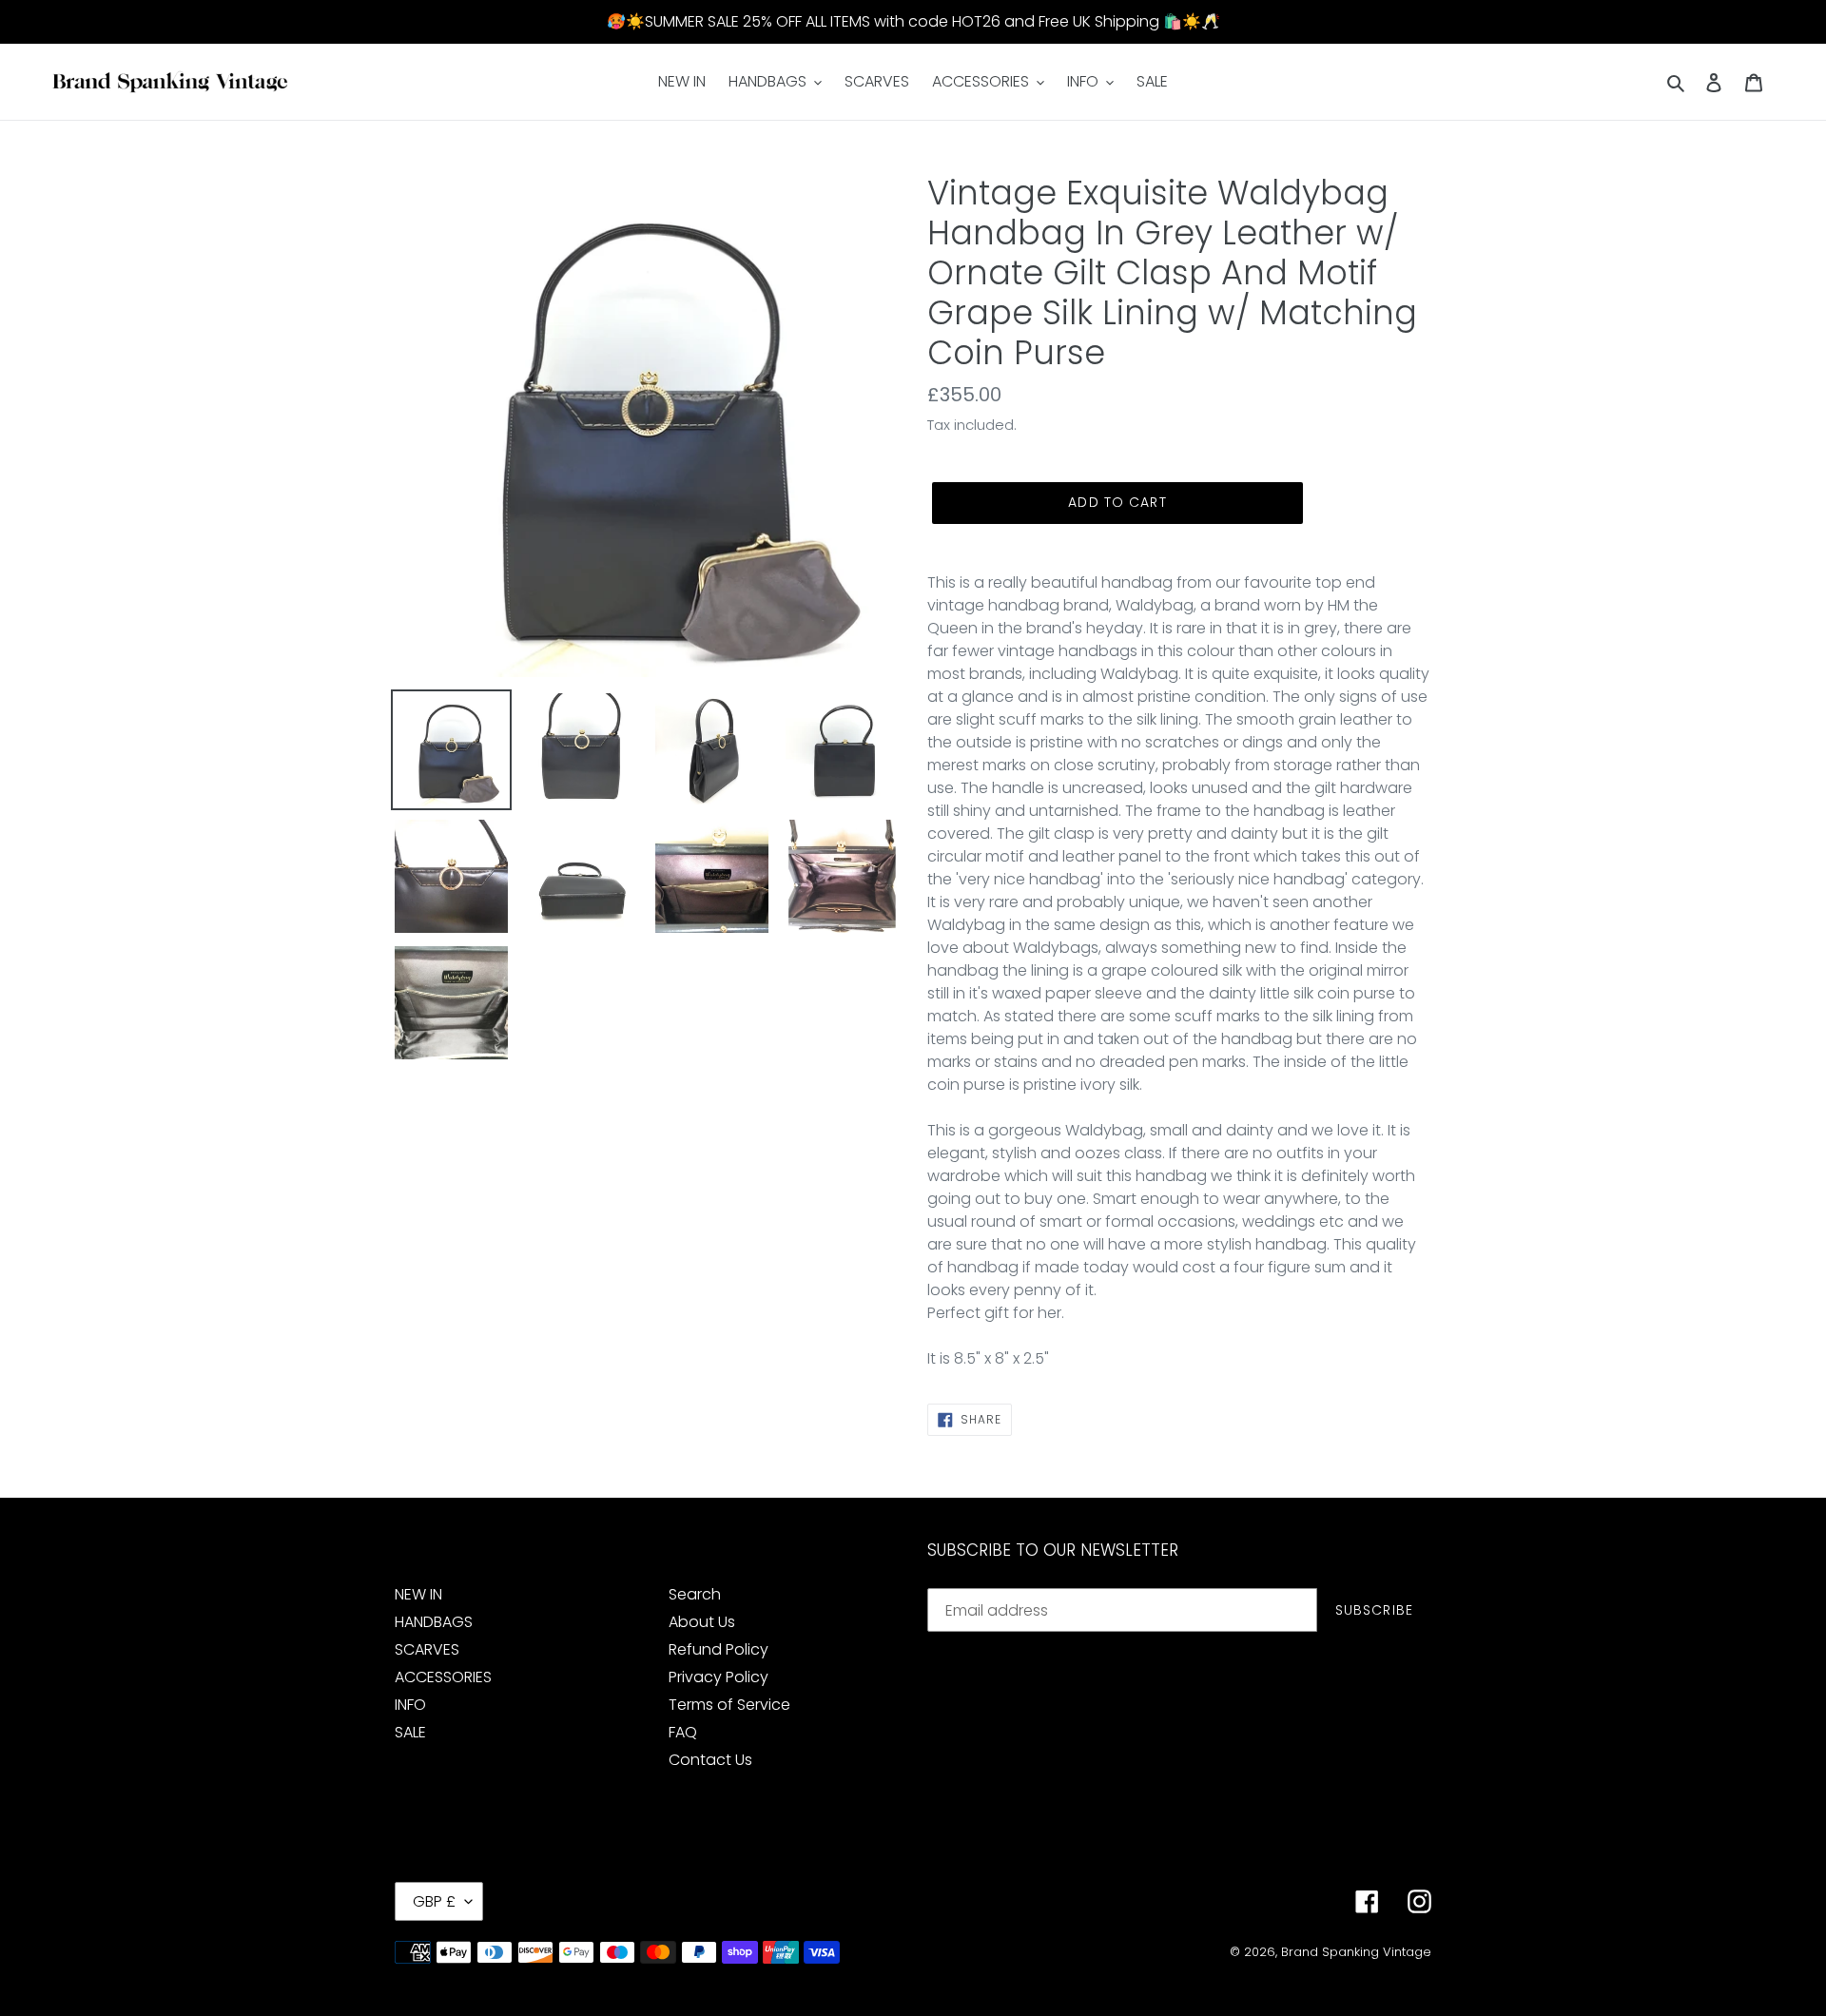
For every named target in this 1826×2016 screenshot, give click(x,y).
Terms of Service (729, 1705)
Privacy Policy (719, 1677)
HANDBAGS (434, 1622)
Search (695, 1594)
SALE (410, 1732)
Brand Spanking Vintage (1356, 1952)
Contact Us (710, 1760)
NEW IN (418, 1594)
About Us (702, 1622)
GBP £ (434, 1901)
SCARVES (427, 1649)
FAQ (683, 1732)
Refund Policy (719, 1649)
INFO (410, 1705)
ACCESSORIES (443, 1677)
